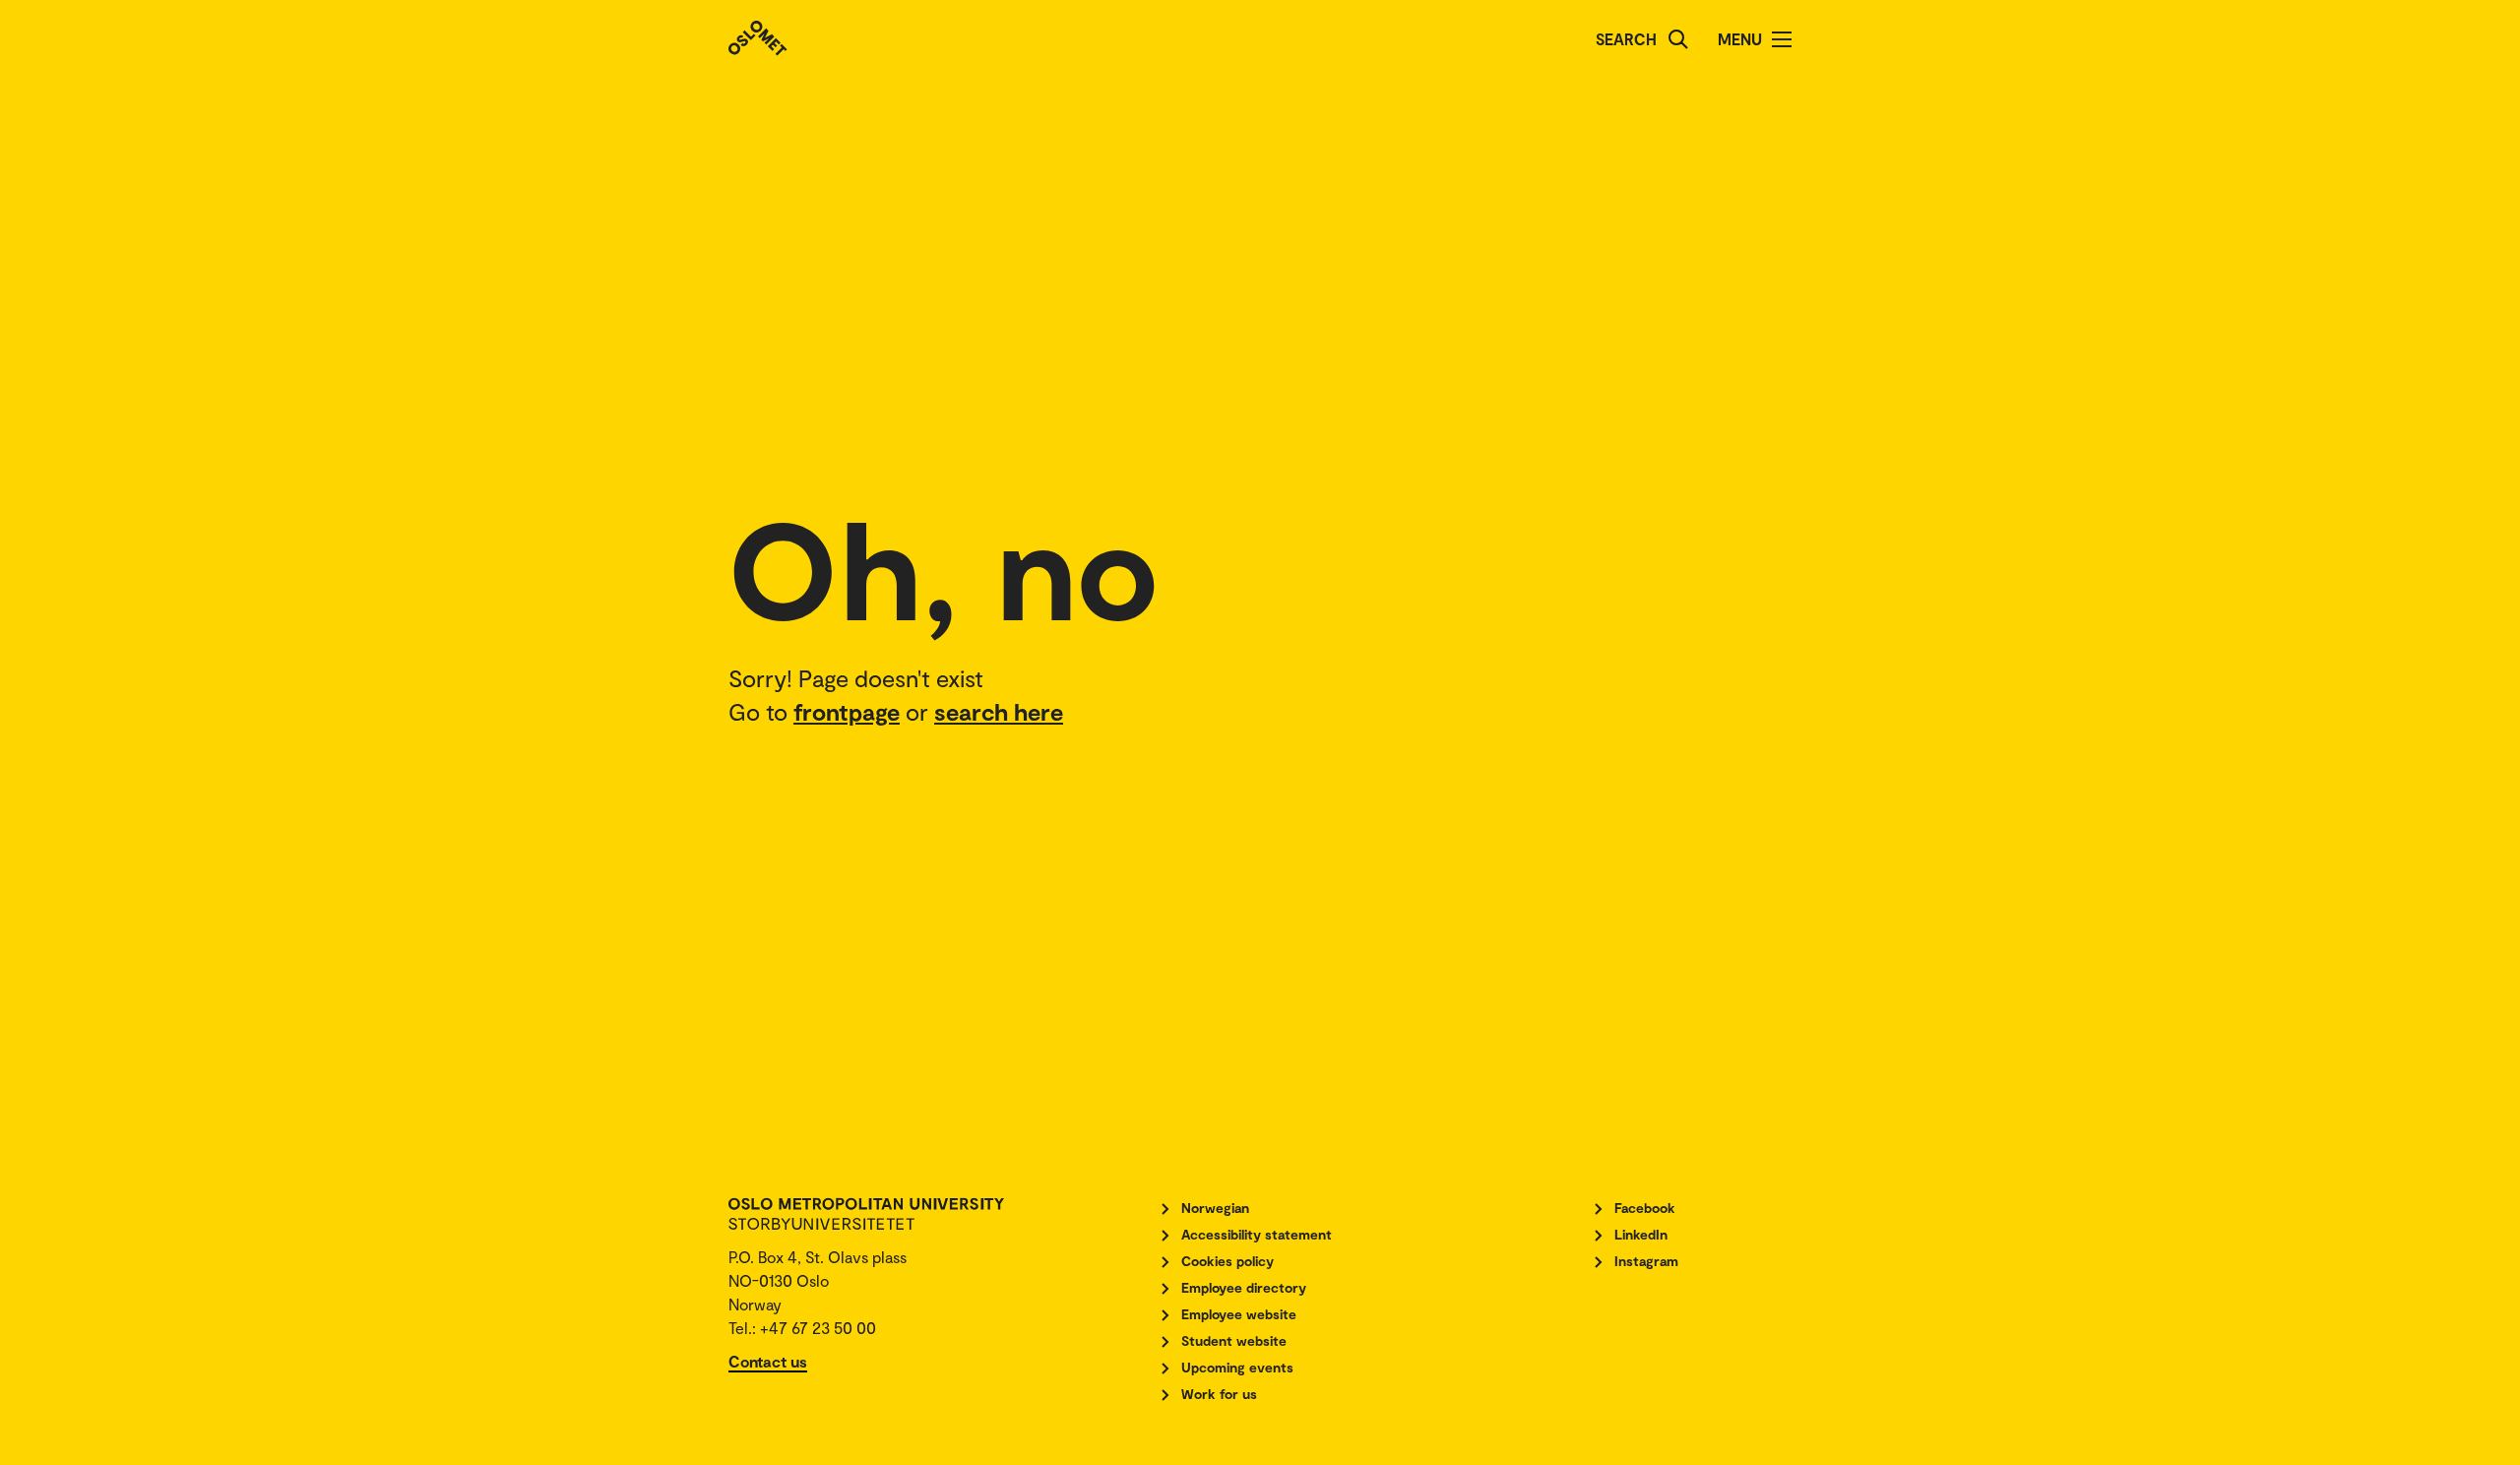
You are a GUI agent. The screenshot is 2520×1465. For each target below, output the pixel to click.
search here (999, 711)
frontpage (847, 711)
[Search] (1678, 39)
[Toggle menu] (1782, 39)
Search (1626, 39)
